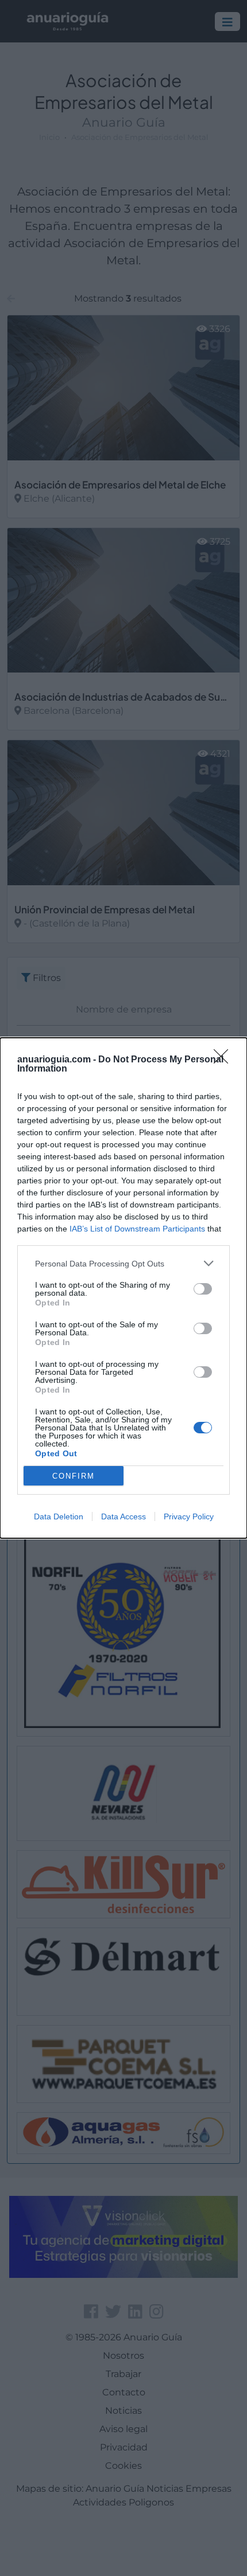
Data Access (123, 1516)
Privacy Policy (189, 1516)
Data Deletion (59, 1516)
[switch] (203, 1289)
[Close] (225, 1060)
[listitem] (123, 1263)
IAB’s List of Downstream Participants (137, 1229)
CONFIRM (74, 1476)
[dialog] (123, 1288)
